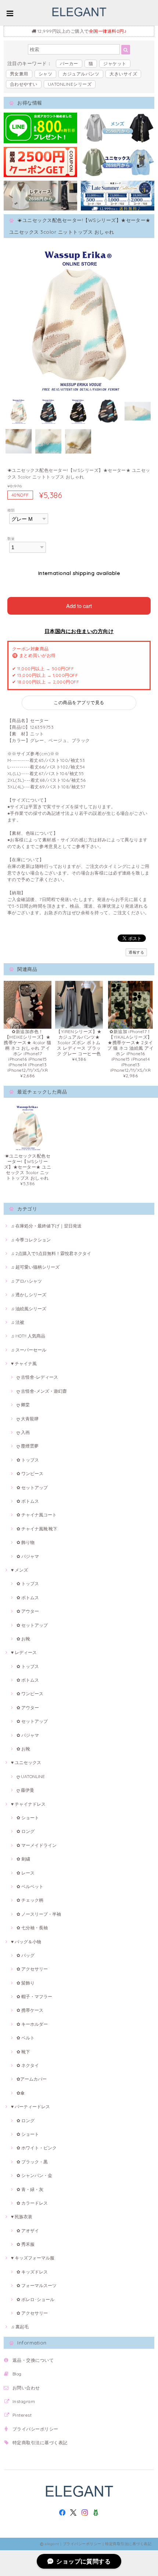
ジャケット (115, 63)
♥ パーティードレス (30, 2107)
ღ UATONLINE (31, 1776)
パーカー (69, 63)
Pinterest (22, 2415)
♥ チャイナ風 (24, 1363)
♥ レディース (24, 1652)
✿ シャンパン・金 (34, 2175)
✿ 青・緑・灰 (30, 2189)
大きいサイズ (123, 74)
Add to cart (79, 606)
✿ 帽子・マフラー (34, 1997)
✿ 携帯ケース (30, 2010)
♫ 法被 (18, 1322)
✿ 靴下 (23, 2052)
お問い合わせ (26, 2388)
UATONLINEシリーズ (70, 84)
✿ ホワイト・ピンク (37, 2148)
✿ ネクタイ (28, 2065)
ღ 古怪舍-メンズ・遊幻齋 (42, 1391)
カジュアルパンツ (81, 74)
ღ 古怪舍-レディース (37, 1377)
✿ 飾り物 (26, 1542)
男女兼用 (19, 74)
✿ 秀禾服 (26, 2244)
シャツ (45, 74)
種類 (11, 510)
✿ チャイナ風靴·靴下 (37, 1529)
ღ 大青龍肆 (28, 1419)
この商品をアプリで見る (79, 702)
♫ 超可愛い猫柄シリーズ (35, 1267)
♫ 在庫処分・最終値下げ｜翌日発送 (46, 1226)
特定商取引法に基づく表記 (40, 2443)
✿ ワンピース (30, 1473)
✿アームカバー (32, 2079)
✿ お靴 (23, 1639)
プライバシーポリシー (35, 2429)
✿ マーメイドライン (37, 1845)
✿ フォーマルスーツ (37, 2285)
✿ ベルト (26, 2038)
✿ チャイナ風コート (37, 1515)
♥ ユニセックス (26, 1762)
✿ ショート (28, 1818)
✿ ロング (26, 1831)
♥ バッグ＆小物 (26, 1942)
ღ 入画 (23, 1432)
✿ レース (26, 1873)
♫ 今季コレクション (31, 1240)
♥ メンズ (19, 1570)
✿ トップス (28, 1460)
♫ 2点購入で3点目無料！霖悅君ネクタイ (51, 1253)
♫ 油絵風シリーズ (29, 1309)
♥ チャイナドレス (28, 1804)
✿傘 (21, 2093)
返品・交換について (33, 2360)
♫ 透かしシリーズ (29, 1295)
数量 (11, 538)
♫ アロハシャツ (26, 1281)
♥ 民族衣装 (22, 2217)
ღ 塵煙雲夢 (28, 1446)
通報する (136, 952)
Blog (17, 2374)
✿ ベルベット (30, 1886)
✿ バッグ (26, 1955)
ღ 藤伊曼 (25, 1790)
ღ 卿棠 (23, 1405)
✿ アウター (28, 1611)
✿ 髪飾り (26, 1983)
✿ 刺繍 (23, 1859)
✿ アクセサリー (32, 1969)
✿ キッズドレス (32, 2272)
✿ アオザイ (28, 2231)
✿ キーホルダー (32, 2024)
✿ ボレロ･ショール (35, 2299)
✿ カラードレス (32, 2203)
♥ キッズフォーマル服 (33, 2258)
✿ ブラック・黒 (32, 2162)
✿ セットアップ (32, 1487)
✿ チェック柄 (30, 1900)
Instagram (24, 2401)
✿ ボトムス (28, 1501)
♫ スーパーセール (29, 1350)
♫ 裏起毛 (20, 2327)
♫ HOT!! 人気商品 (28, 1336)
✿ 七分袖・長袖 (32, 1928)
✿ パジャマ (28, 1556)
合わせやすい (24, 84)
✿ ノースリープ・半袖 (39, 1914)
